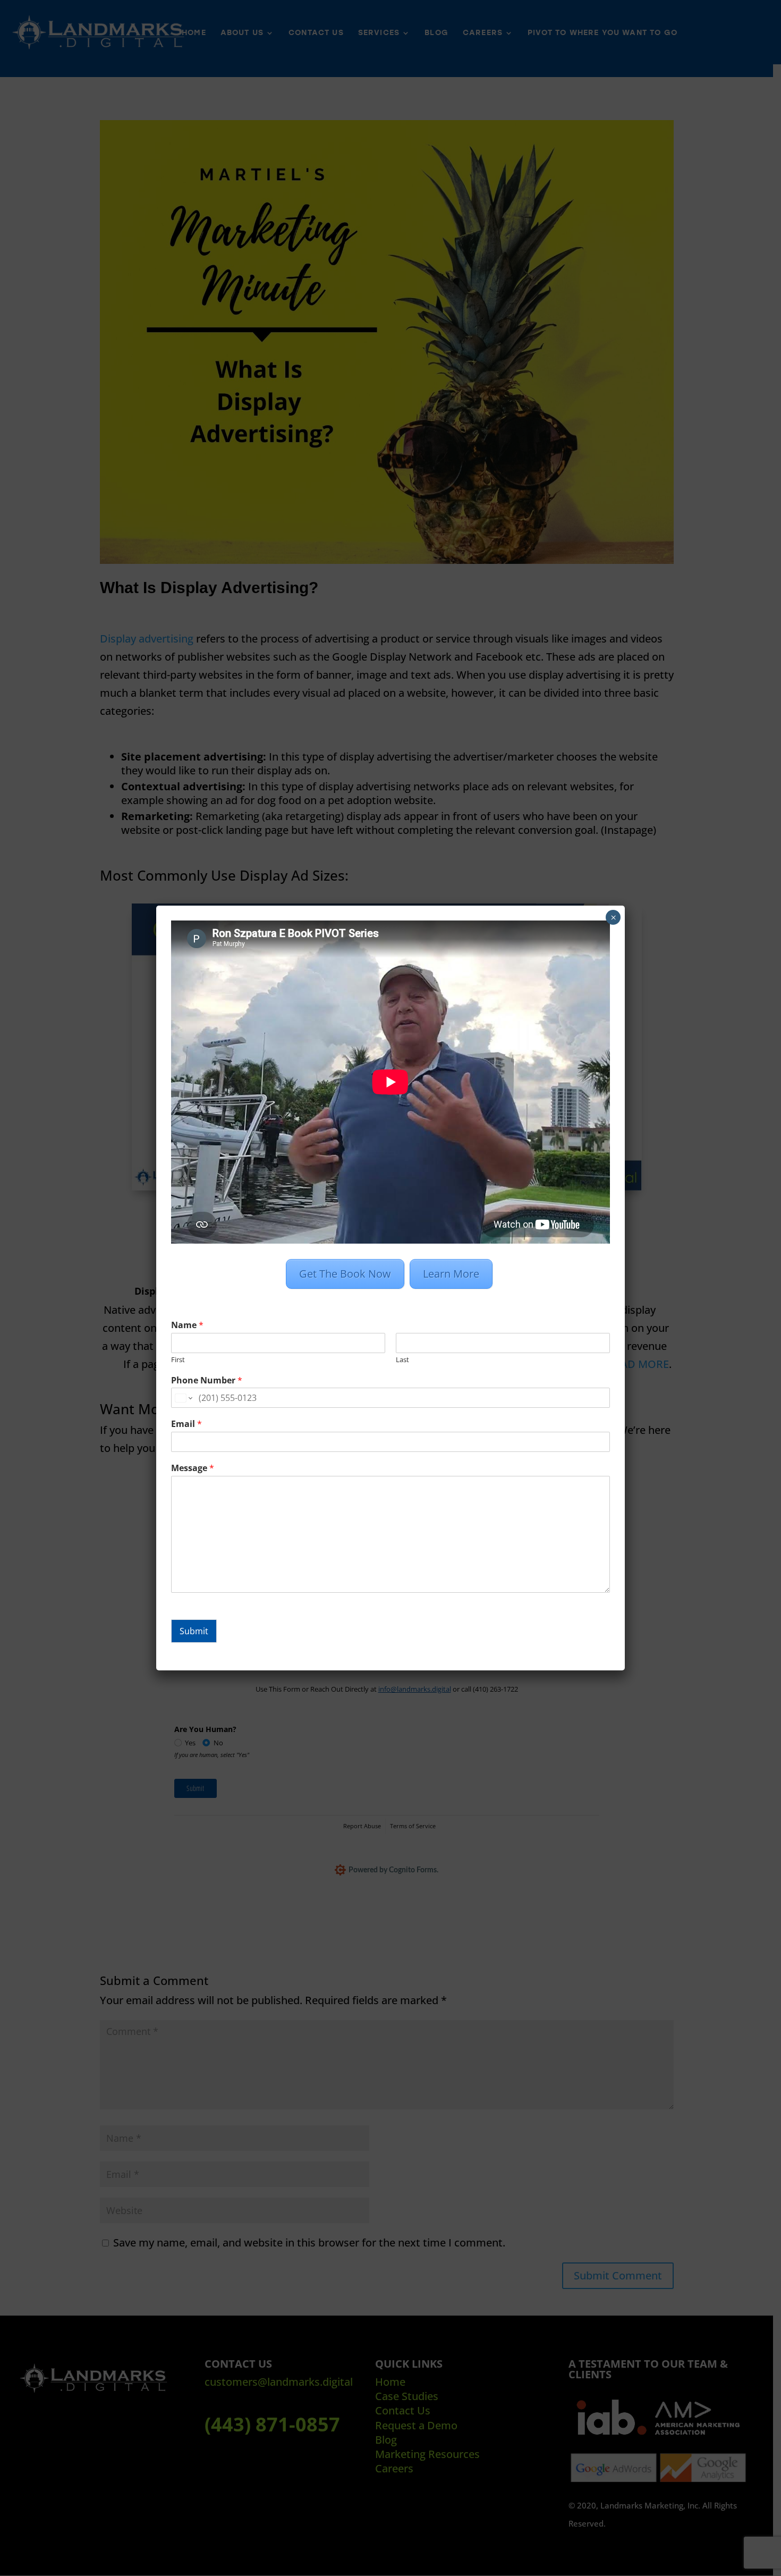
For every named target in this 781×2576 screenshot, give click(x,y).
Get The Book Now (345, 1274)
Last (402, 1360)
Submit (194, 1631)
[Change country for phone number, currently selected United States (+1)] (183, 1398)
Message (193, 1468)
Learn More (451, 1274)
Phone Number (207, 1380)
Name (187, 1325)
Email (186, 1424)
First (178, 1360)
